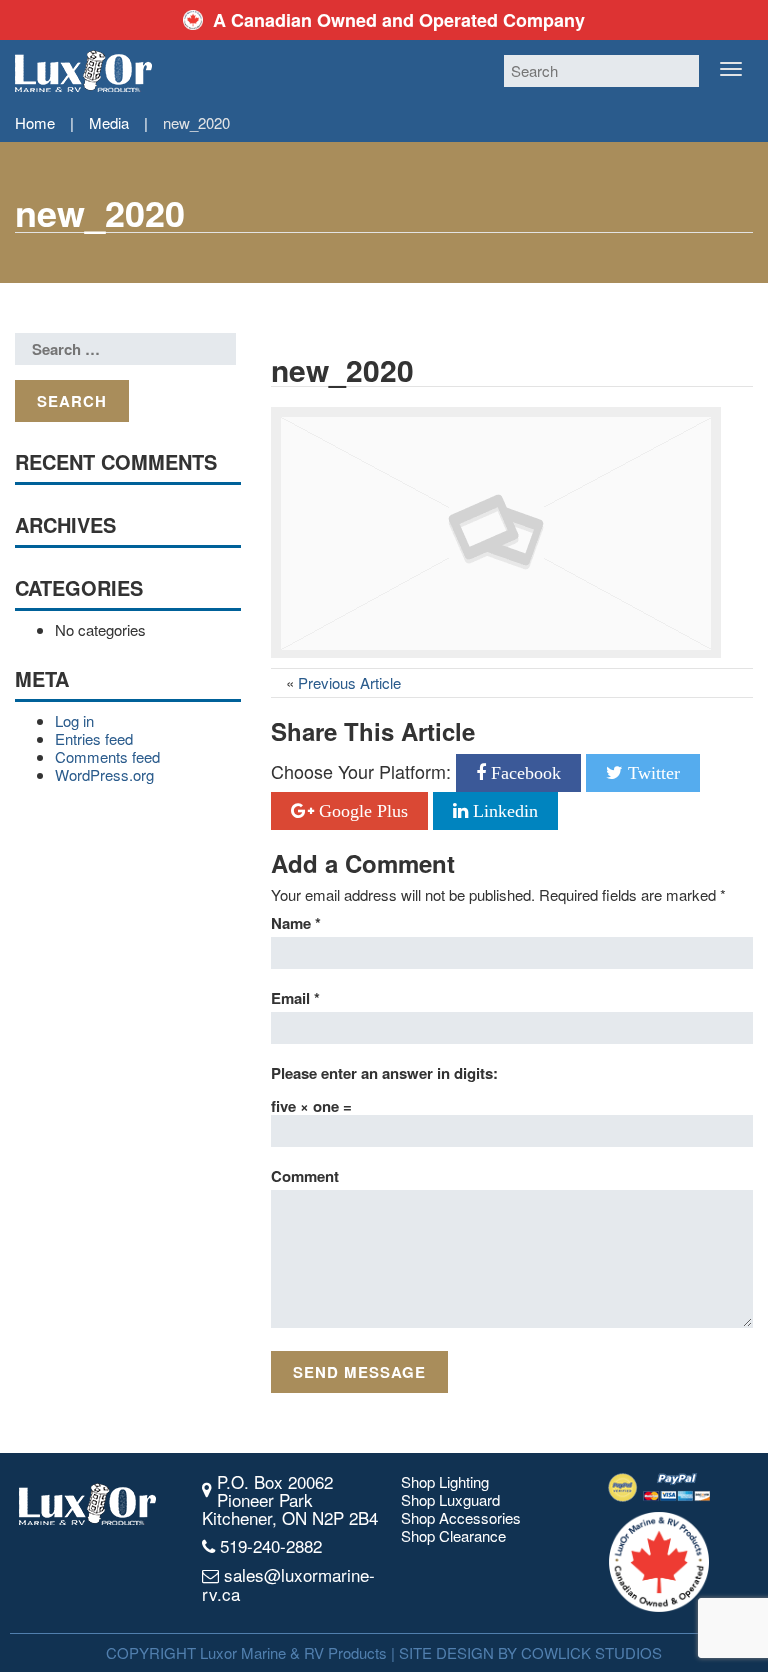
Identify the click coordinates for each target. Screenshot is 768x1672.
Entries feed (94, 738)
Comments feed (107, 756)
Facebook (523, 773)
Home (35, 122)
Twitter (651, 773)
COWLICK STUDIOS (591, 1652)
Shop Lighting (445, 1482)
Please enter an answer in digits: (384, 1073)
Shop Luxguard (450, 1500)
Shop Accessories (461, 1518)
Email (295, 998)
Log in (74, 720)
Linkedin (503, 811)
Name (296, 923)
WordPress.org (104, 774)
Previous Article (349, 682)
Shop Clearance (453, 1536)
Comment (305, 1176)
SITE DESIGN (446, 1652)
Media (109, 122)
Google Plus (361, 811)
